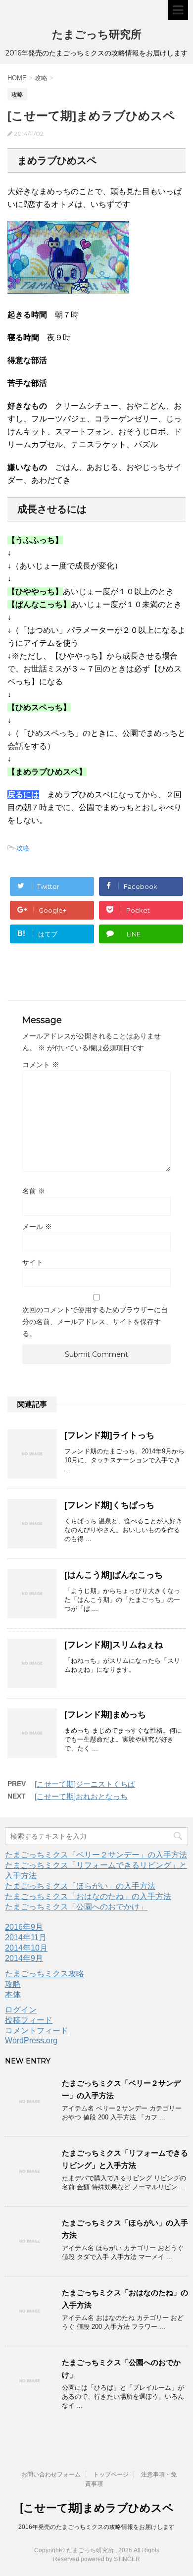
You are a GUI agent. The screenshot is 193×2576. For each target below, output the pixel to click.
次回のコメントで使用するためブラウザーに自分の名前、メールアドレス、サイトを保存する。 (95, 1322)
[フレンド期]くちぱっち (109, 1505)
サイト (33, 1262)
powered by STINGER (110, 2559)
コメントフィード (37, 2031)
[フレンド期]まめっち (105, 1715)
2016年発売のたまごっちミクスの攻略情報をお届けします (96, 2527)
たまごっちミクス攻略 (45, 1974)
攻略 (23, 848)
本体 (13, 1994)
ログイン (21, 2010)
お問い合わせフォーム (51, 2474)
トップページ (111, 2474)
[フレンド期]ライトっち (109, 1435)
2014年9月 (24, 1958)
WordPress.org (31, 2040)
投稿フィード (29, 2020)
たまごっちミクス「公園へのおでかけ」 (76, 1907)
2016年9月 (24, 1927)
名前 (34, 1191)
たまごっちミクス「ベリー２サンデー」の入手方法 (96, 1855)
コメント (41, 1065)
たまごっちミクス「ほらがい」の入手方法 (80, 1886)
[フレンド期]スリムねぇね (114, 1645)
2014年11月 (26, 1937)
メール (37, 1227)
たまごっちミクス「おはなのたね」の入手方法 (88, 1896)
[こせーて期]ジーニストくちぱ (85, 1784)
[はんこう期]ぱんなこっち (114, 1575)
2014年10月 (26, 1948)
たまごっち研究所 (97, 34)
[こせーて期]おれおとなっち (81, 1796)
